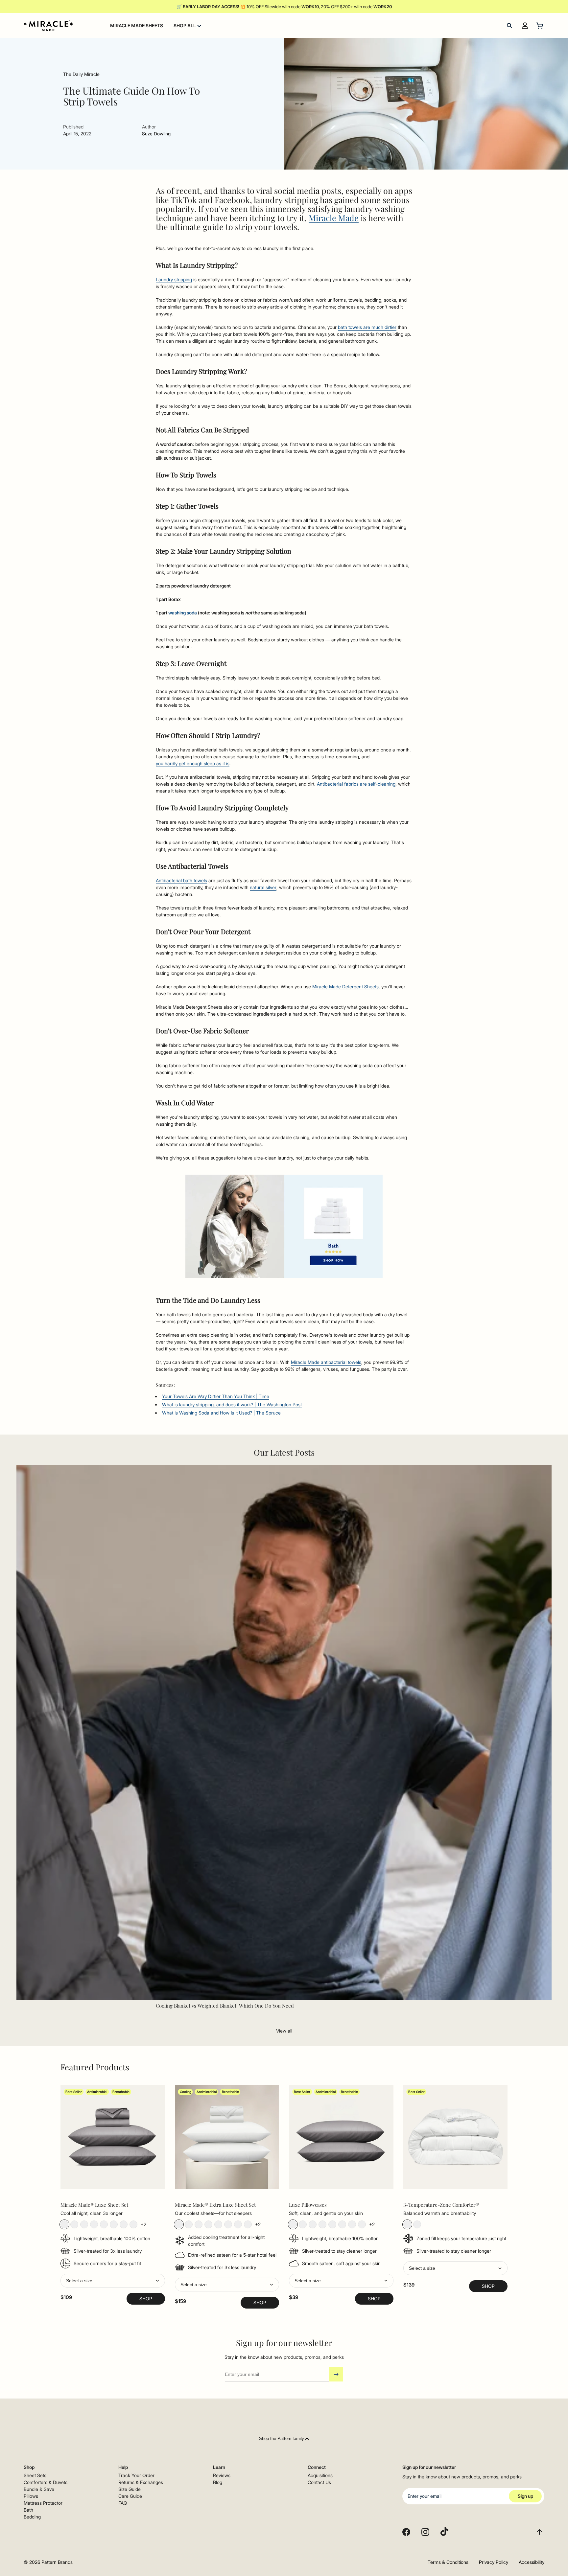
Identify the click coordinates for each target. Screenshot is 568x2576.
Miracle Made (334, 218)
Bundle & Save (39, 2489)
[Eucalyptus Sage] (133, 2224)
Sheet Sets (35, 2475)
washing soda (183, 613)
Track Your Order (136, 2475)
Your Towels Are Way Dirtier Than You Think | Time (216, 1396)
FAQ (123, 2503)
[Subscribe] (336, 2374)
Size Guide (130, 2489)
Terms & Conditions (448, 2562)
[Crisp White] (74, 2224)
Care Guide (130, 2496)
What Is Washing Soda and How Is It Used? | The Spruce (221, 1413)
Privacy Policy (494, 2562)
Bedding (32, 2517)
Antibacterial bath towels (181, 880)
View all (284, 2031)
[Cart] (540, 26)
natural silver (263, 887)
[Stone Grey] (64, 2224)
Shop (146, 2299)
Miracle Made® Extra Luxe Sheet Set (215, 2205)
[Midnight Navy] (124, 2224)
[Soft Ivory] (313, 2224)
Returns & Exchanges (141, 2482)
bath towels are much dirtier (367, 327)
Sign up (525, 2496)
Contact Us (319, 2482)
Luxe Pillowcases (308, 2205)
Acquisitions (320, 2475)
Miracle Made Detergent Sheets (345, 987)
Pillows (31, 2496)
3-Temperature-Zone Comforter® (441, 2205)
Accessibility (532, 2562)
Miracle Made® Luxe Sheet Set (94, 2205)
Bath (28, 2510)
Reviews (222, 2475)
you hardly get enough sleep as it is (193, 763)
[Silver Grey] (94, 2224)
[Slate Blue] (114, 2224)
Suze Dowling (156, 134)
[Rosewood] (362, 2224)
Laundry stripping (174, 279)
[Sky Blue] (104, 2224)
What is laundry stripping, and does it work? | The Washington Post (232, 1404)
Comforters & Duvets (46, 2482)
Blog (218, 2482)
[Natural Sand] (84, 2224)
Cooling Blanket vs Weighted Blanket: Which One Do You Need (225, 2006)
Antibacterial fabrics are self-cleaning (356, 784)
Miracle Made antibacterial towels (326, 1362)
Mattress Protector (43, 2503)
